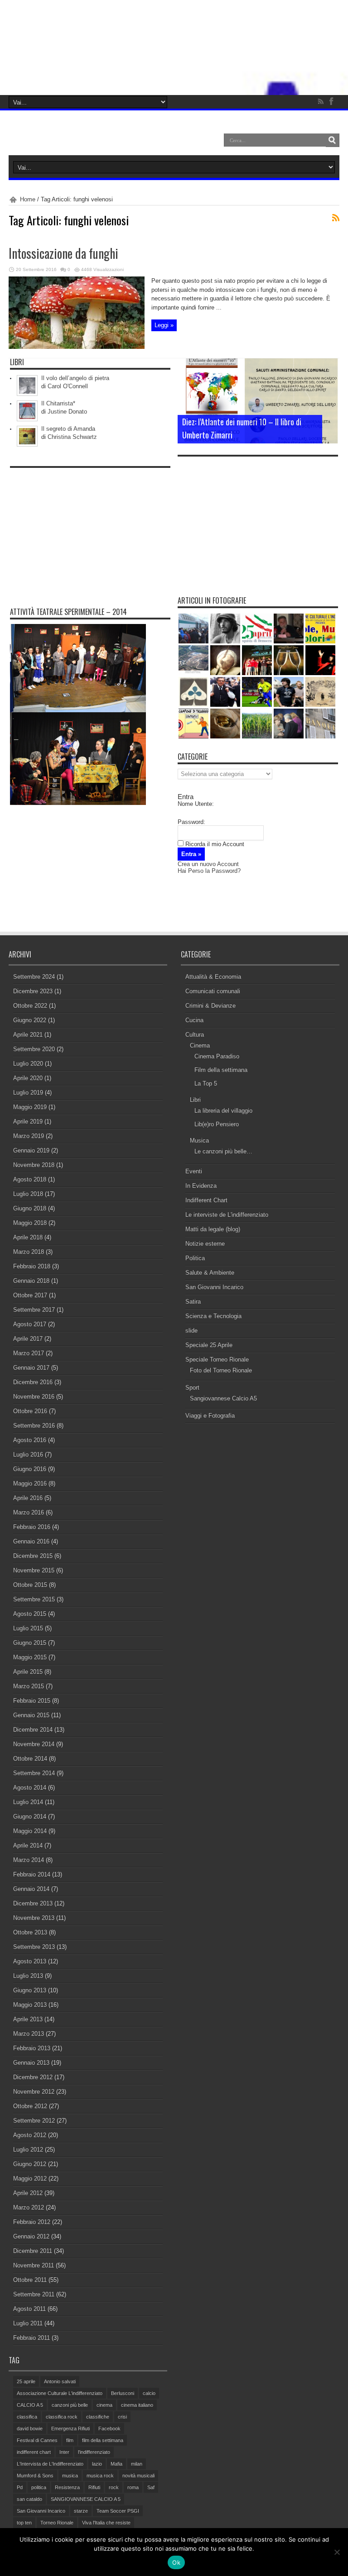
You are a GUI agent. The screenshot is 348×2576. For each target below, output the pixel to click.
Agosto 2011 (29, 2309)
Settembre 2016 (34, 1426)
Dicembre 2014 (33, 1730)
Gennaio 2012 (31, 2236)
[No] (337, 2552)
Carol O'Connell (68, 386)
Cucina (194, 1020)
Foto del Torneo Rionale (221, 1370)
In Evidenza (201, 1186)
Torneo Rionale (57, 2523)
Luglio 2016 (28, 1455)
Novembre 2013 (34, 1918)
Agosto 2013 (30, 1961)
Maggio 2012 (30, 2178)
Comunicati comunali (213, 991)
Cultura (195, 1035)
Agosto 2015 (30, 1614)
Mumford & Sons (35, 2476)
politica (39, 2487)
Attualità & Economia (213, 977)
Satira (193, 1302)
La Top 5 (206, 1083)
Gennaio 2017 (31, 1368)
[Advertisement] (90, 529)
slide (191, 1331)
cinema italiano (137, 2405)
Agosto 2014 (30, 1788)
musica (70, 2476)
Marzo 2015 (29, 1686)
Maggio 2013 (30, 2005)
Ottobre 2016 (30, 1411)
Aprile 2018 (28, 1237)
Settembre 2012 (34, 2121)
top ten (24, 2523)
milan (137, 2464)
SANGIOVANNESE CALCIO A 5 (86, 2499)
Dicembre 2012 (33, 2077)
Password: (191, 822)
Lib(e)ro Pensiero (217, 1124)
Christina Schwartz (72, 437)
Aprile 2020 (28, 1078)
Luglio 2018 (28, 1194)
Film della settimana (221, 1070)
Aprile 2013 (28, 2019)
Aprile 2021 (28, 1035)
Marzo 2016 (29, 1512)
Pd (20, 2487)
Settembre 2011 (34, 2294)
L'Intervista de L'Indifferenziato (50, 2464)
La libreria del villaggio (223, 1111)
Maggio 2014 (30, 1831)
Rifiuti (94, 2487)
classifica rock (62, 2417)
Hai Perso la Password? (209, 871)
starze (81, 2511)
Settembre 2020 (34, 1049)
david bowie (30, 2428)
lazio (97, 2464)
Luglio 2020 (28, 1064)
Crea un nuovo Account (208, 864)
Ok (176, 2562)
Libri (195, 1100)
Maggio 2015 (30, 1657)
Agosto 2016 (30, 1440)
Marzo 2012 (29, 2207)
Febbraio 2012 (32, 2222)
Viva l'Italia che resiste (106, 2523)
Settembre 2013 (34, 1947)
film (70, 2440)
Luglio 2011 (28, 2323)
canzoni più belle (70, 2405)
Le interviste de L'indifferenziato (227, 1215)
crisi (122, 2417)
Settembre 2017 (34, 1310)
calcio (149, 2393)
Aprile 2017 (28, 1339)
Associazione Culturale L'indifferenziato (60, 2393)
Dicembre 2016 (33, 1382)
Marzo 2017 (29, 1353)
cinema (104, 2405)
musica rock (100, 2476)
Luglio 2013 (28, 1976)
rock (114, 2487)
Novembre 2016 (34, 1397)
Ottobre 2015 (30, 1585)
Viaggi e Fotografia (210, 1416)
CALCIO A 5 (30, 2405)
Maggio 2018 (30, 1223)
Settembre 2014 (34, 1773)
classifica (27, 2417)
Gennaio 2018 (31, 1281)
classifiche (98, 2417)
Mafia (116, 2464)
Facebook (109, 2428)
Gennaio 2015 (31, 1715)
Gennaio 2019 (31, 1150)
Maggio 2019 (30, 1107)
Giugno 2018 (30, 1208)
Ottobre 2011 (30, 2280)
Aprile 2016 (28, 1498)
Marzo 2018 (29, 1252)
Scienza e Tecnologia (213, 1316)
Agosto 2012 (30, 2135)
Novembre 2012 (34, 2092)
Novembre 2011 (34, 2265)
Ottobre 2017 (30, 1295)
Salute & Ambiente (210, 1273)
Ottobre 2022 (30, 1006)
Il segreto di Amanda (68, 429)
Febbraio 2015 (32, 1701)
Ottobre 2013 (30, 1932)
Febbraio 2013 (32, 2048)
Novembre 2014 (34, 1744)
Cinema (200, 1045)
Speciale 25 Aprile (209, 1345)
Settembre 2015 (34, 1599)
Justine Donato (67, 412)
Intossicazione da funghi (63, 253)
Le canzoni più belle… (223, 1151)
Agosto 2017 (30, 1324)
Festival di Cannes (37, 2440)
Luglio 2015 (28, 1628)
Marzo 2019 (29, 1136)
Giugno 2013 (30, 1990)
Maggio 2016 (30, 1483)
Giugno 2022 (30, 1020)
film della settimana (103, 2440)
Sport (192, 1388)
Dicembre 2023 (33, 991)
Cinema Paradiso (217, 1056)
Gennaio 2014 (31, 1889)
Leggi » (164, 325)
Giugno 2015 (30, 1643)
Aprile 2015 (28, 1672)
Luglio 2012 (28, 2150)
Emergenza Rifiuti (70, 2428)
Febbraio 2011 (31, 2338)
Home (28, 199)
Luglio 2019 (28, 1093)
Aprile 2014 (28, 1845)
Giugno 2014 (30, 1817)
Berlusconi (123, 2393)
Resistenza (67, 2487)
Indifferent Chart (206, 1200)
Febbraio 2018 (32, 1266)
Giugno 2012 (30, 2164)
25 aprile (26, 2381)
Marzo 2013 (29, 2034)
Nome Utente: (196, 804)
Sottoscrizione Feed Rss (336, 218)
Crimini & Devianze (210, 1006)
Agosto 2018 (30, 1179)
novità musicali (138, 2476)
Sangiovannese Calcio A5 (223, 1398)
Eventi (194, 1171)
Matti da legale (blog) (213, 1229)
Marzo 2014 (29, 1860)
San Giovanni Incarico (214, 1287)
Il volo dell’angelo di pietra (75, 378)
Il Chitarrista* (58, 403)
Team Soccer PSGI (118, 2511)
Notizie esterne (205, 1244)
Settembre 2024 (34, 977)
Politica (195, 1258)
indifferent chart (34, 2452)
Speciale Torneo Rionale (217, 1359)
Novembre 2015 (34, 1570)
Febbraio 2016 (32, 1527)
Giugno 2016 (30, 1469)
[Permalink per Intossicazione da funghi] (77, 347)
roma (133, 2487)
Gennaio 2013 (31, 2063)
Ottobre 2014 (30, 1759)
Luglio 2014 (28, 1802)
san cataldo (29, 2499)
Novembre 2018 (34, 1165)
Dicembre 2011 (33, 2251)
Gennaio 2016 (31, 1541)
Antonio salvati (60, 2381)
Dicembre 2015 (33, 1556)
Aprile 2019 (28, 1121)
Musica (199, 1140)
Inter (64, 2452)
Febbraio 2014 (32, 1874)
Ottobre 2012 (30, 2106)
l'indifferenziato (94, 2452)
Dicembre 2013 (33, 1903)
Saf (151, 2487)
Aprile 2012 (28, 2193)
